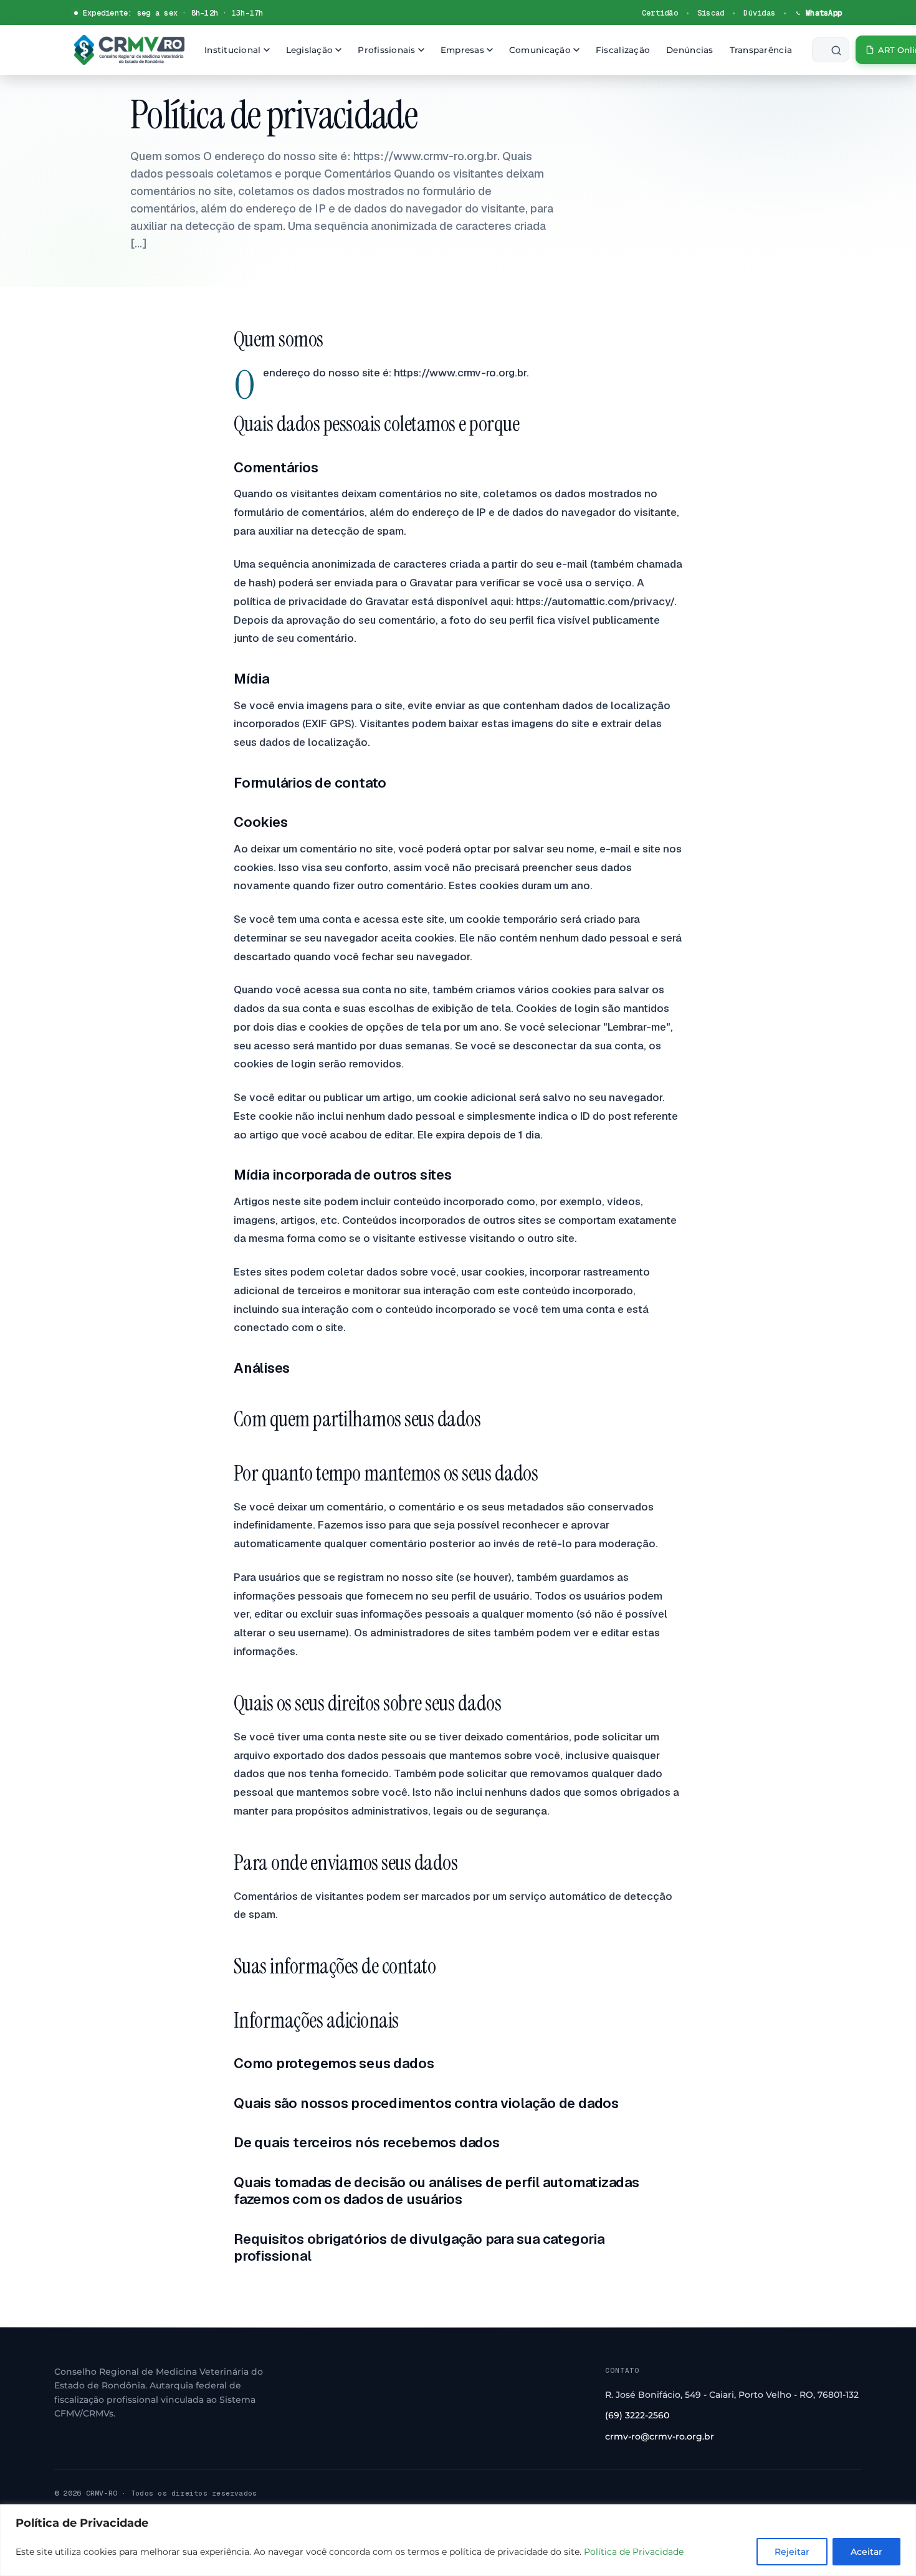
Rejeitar (792, 2552)
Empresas (462, 50)
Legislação (310, 50)
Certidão (660, 13)
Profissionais (387, 50)
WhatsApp (824, 13)
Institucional (233, 50)
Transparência (761, 50)
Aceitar (866, 2552)
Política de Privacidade (634, 2552)
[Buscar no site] (831, 50)
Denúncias (689, 50)
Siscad (711, 13)
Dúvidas (759, 13)
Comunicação (540, 50)
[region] (458, 2540)
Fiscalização (623, 50)
